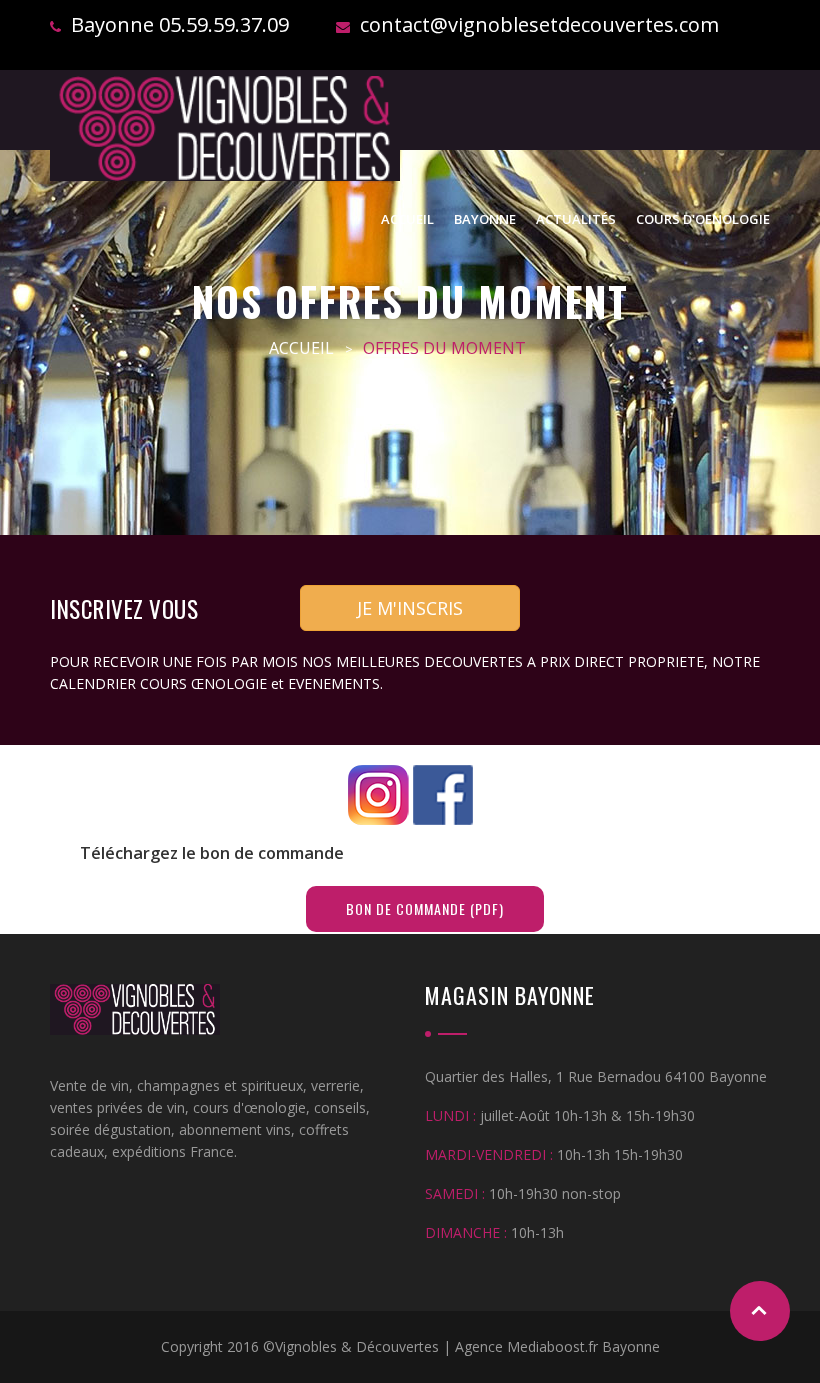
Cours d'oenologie (703, 219)
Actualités (576, 219)
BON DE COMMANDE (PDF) (425, 908)
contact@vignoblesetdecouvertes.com (539, 24)
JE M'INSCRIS (410, 608)
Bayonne (485, 219)
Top (760, 1311)
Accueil (407, 219)
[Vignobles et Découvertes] (225, 128)
